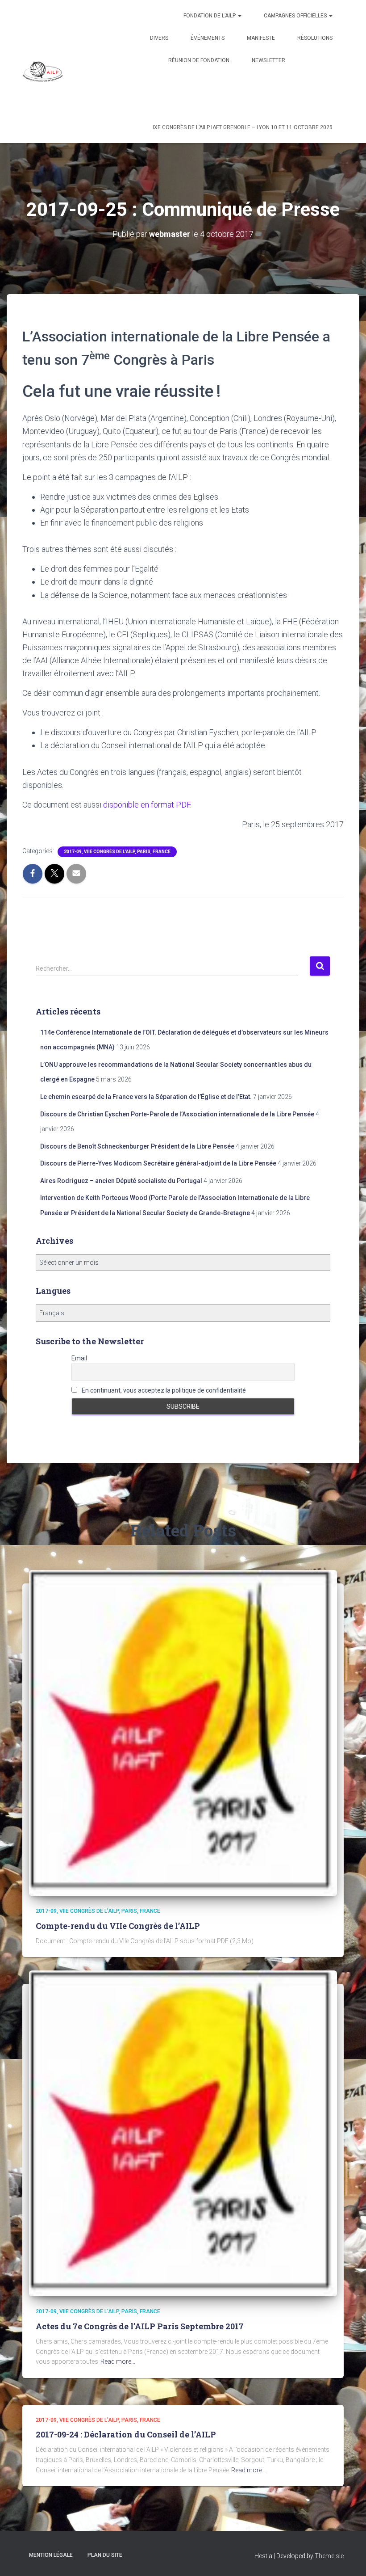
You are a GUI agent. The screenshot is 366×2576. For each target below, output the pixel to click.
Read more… (118, 2361)
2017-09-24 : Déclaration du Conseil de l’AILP (126, 2434)
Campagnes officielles (296, 16)
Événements (208, 38)
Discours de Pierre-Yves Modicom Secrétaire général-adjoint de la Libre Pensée (158, 1163)
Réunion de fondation (199, 60)
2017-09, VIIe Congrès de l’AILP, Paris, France (117, 852)
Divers (159, 38)
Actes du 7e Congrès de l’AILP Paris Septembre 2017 (140, 2326)
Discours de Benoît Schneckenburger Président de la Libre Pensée (137, 1146)
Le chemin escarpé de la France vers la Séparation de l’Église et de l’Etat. (146, 1097)
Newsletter (268, 60)
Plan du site (105, 2555)
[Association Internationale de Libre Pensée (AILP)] (43, 72)
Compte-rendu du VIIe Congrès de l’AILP (118, 1926)
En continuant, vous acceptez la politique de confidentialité (163, 1390)
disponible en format (147, 805)
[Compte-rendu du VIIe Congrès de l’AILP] (183, 1733)
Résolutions (315, 38)
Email (79, 1358)
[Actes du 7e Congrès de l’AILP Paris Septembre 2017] (183, 2133)
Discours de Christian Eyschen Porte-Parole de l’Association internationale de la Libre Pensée (177, 1114)
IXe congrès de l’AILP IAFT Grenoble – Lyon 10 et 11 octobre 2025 (243, 127)
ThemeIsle (329, 2556)
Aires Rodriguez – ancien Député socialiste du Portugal (121, 1181)
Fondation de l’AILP (210, 16)
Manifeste (261, 38)
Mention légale (51, 2555)
